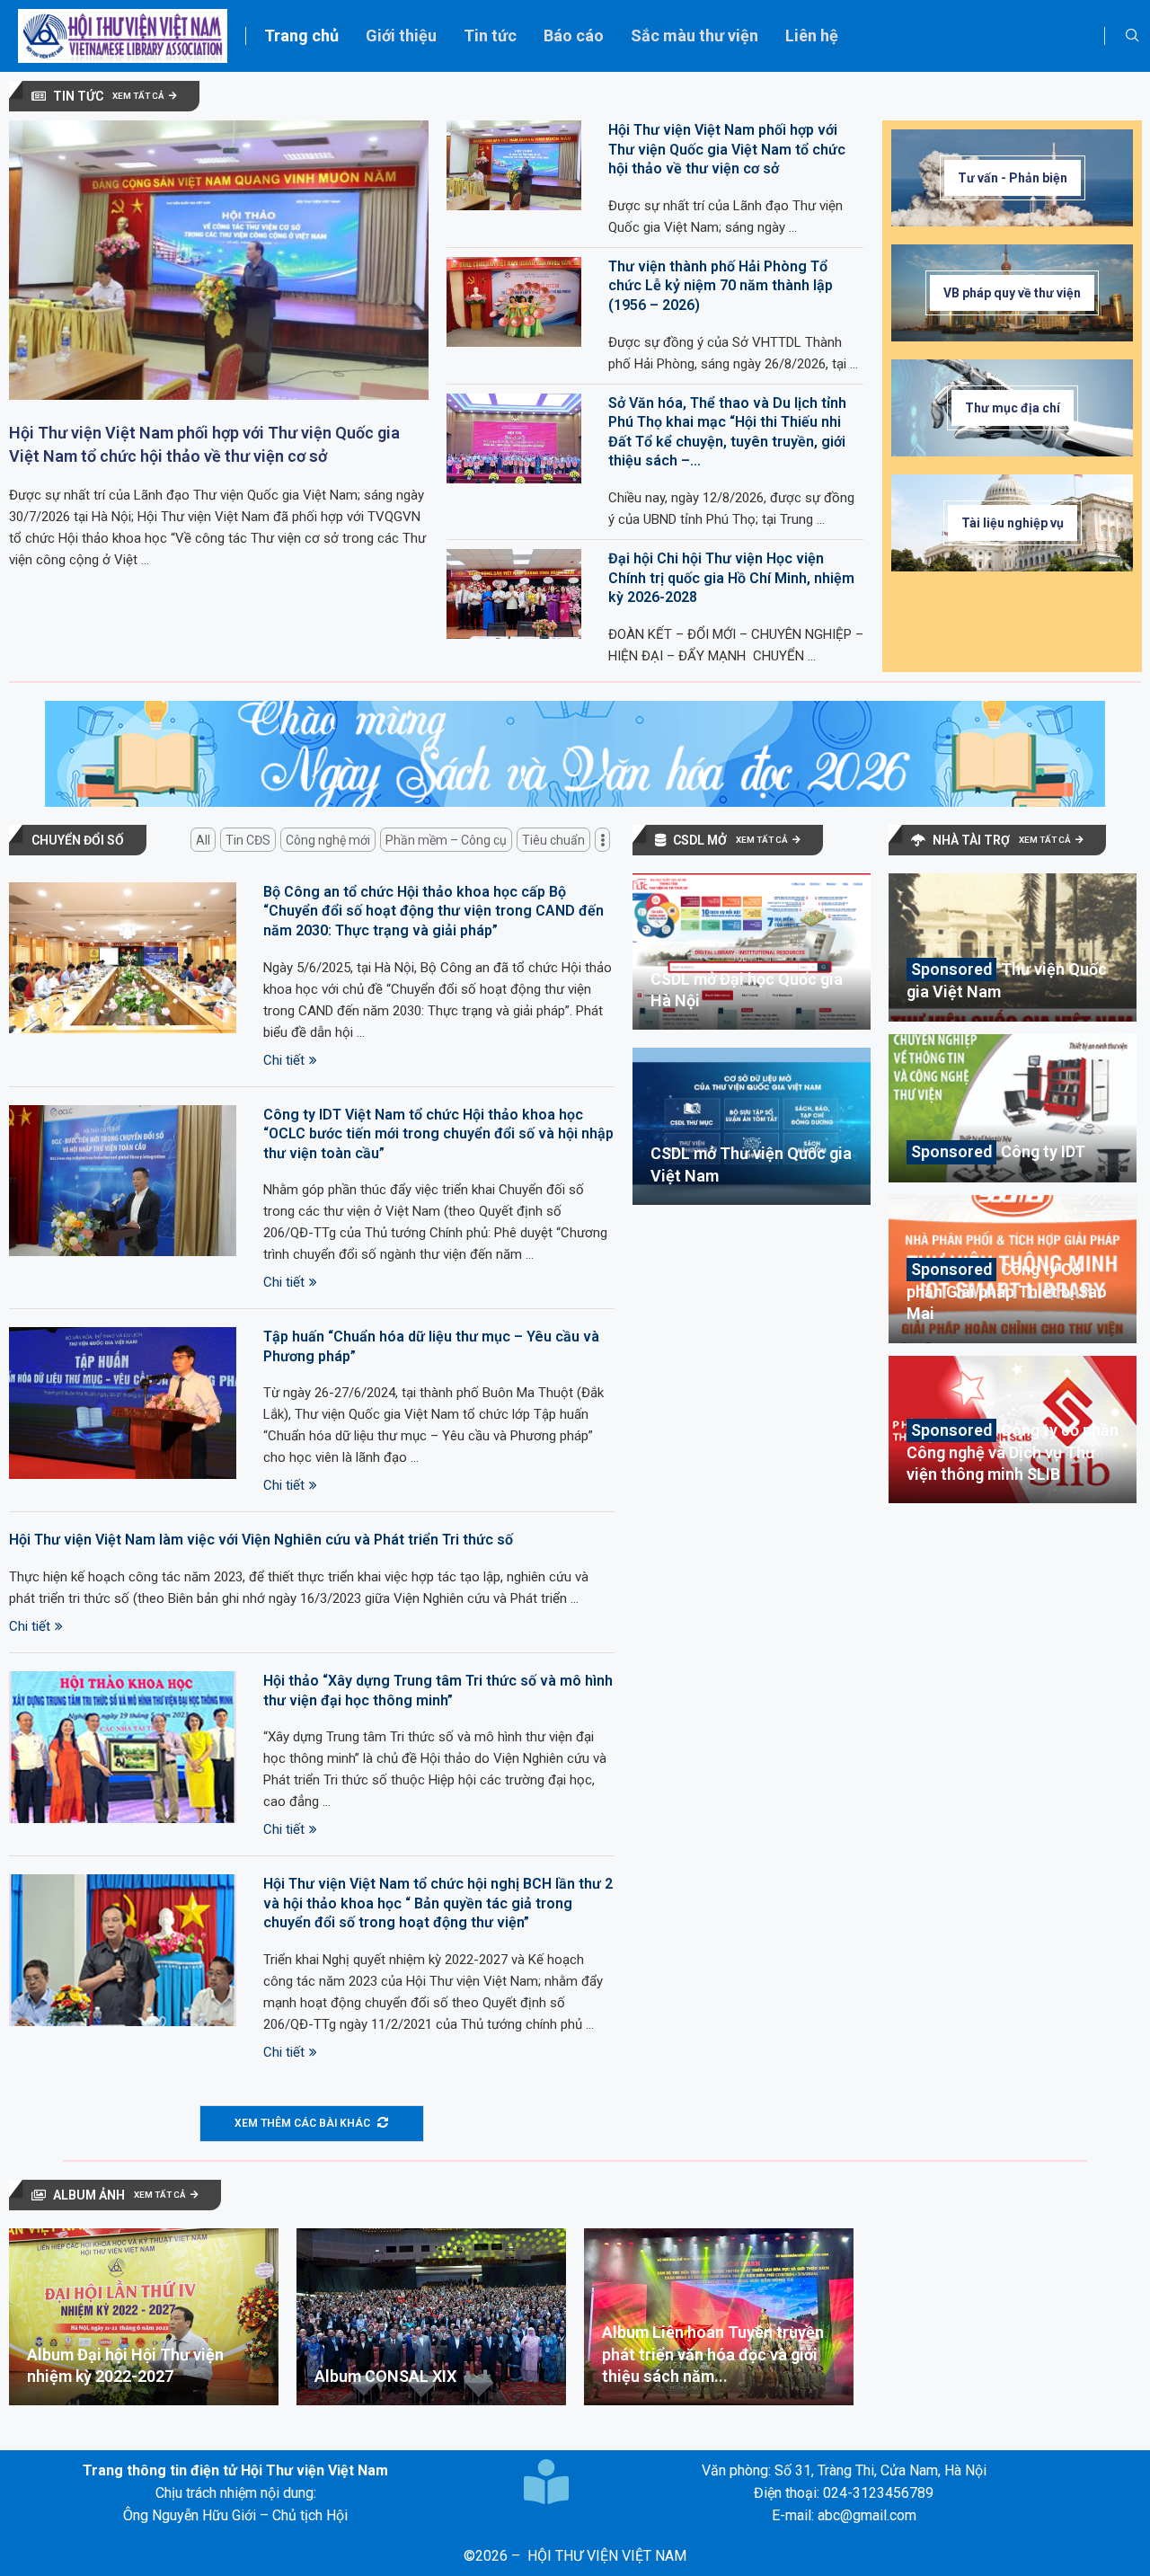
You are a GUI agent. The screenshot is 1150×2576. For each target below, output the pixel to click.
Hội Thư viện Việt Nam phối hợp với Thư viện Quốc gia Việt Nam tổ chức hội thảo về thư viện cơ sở (204, 444)
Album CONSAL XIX (385, 2376)
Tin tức (490, 35)
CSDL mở (700, 840)
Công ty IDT (1043, 1151)
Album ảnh (89, 2195)
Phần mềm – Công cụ (446, 840)
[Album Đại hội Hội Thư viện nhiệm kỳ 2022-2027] (144, 2317)
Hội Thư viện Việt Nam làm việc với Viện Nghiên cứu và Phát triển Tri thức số (261, 1540)
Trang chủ (301, 35)
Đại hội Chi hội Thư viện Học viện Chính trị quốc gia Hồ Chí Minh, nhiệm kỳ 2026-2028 (731, 578)
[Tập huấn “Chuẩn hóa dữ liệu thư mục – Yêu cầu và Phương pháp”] (123, 1403)
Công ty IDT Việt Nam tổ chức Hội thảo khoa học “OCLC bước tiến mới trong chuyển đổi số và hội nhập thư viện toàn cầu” (438, 1134)
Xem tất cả (138, 96)
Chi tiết (284, 1060)
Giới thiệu (401, 35)
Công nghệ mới (328, 840)
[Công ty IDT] (1013, 1108)
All (203, 840)
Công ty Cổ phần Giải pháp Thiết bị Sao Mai (1007, 1292)
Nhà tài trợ (971, 840)
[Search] (1132, 36)
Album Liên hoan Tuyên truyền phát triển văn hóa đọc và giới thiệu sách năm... (713, 2354)
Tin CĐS (248, 840)
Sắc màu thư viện (694, 35)
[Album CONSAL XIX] (431, 2317)
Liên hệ (812, 35)
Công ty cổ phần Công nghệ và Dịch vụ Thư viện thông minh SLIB (1013, 1452)
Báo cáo (574, 35)
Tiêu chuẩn (553, 840)
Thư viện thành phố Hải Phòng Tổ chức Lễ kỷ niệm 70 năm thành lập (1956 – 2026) (721, 286)
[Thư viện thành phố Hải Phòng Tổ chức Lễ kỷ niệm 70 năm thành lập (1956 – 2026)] (514, 302)
